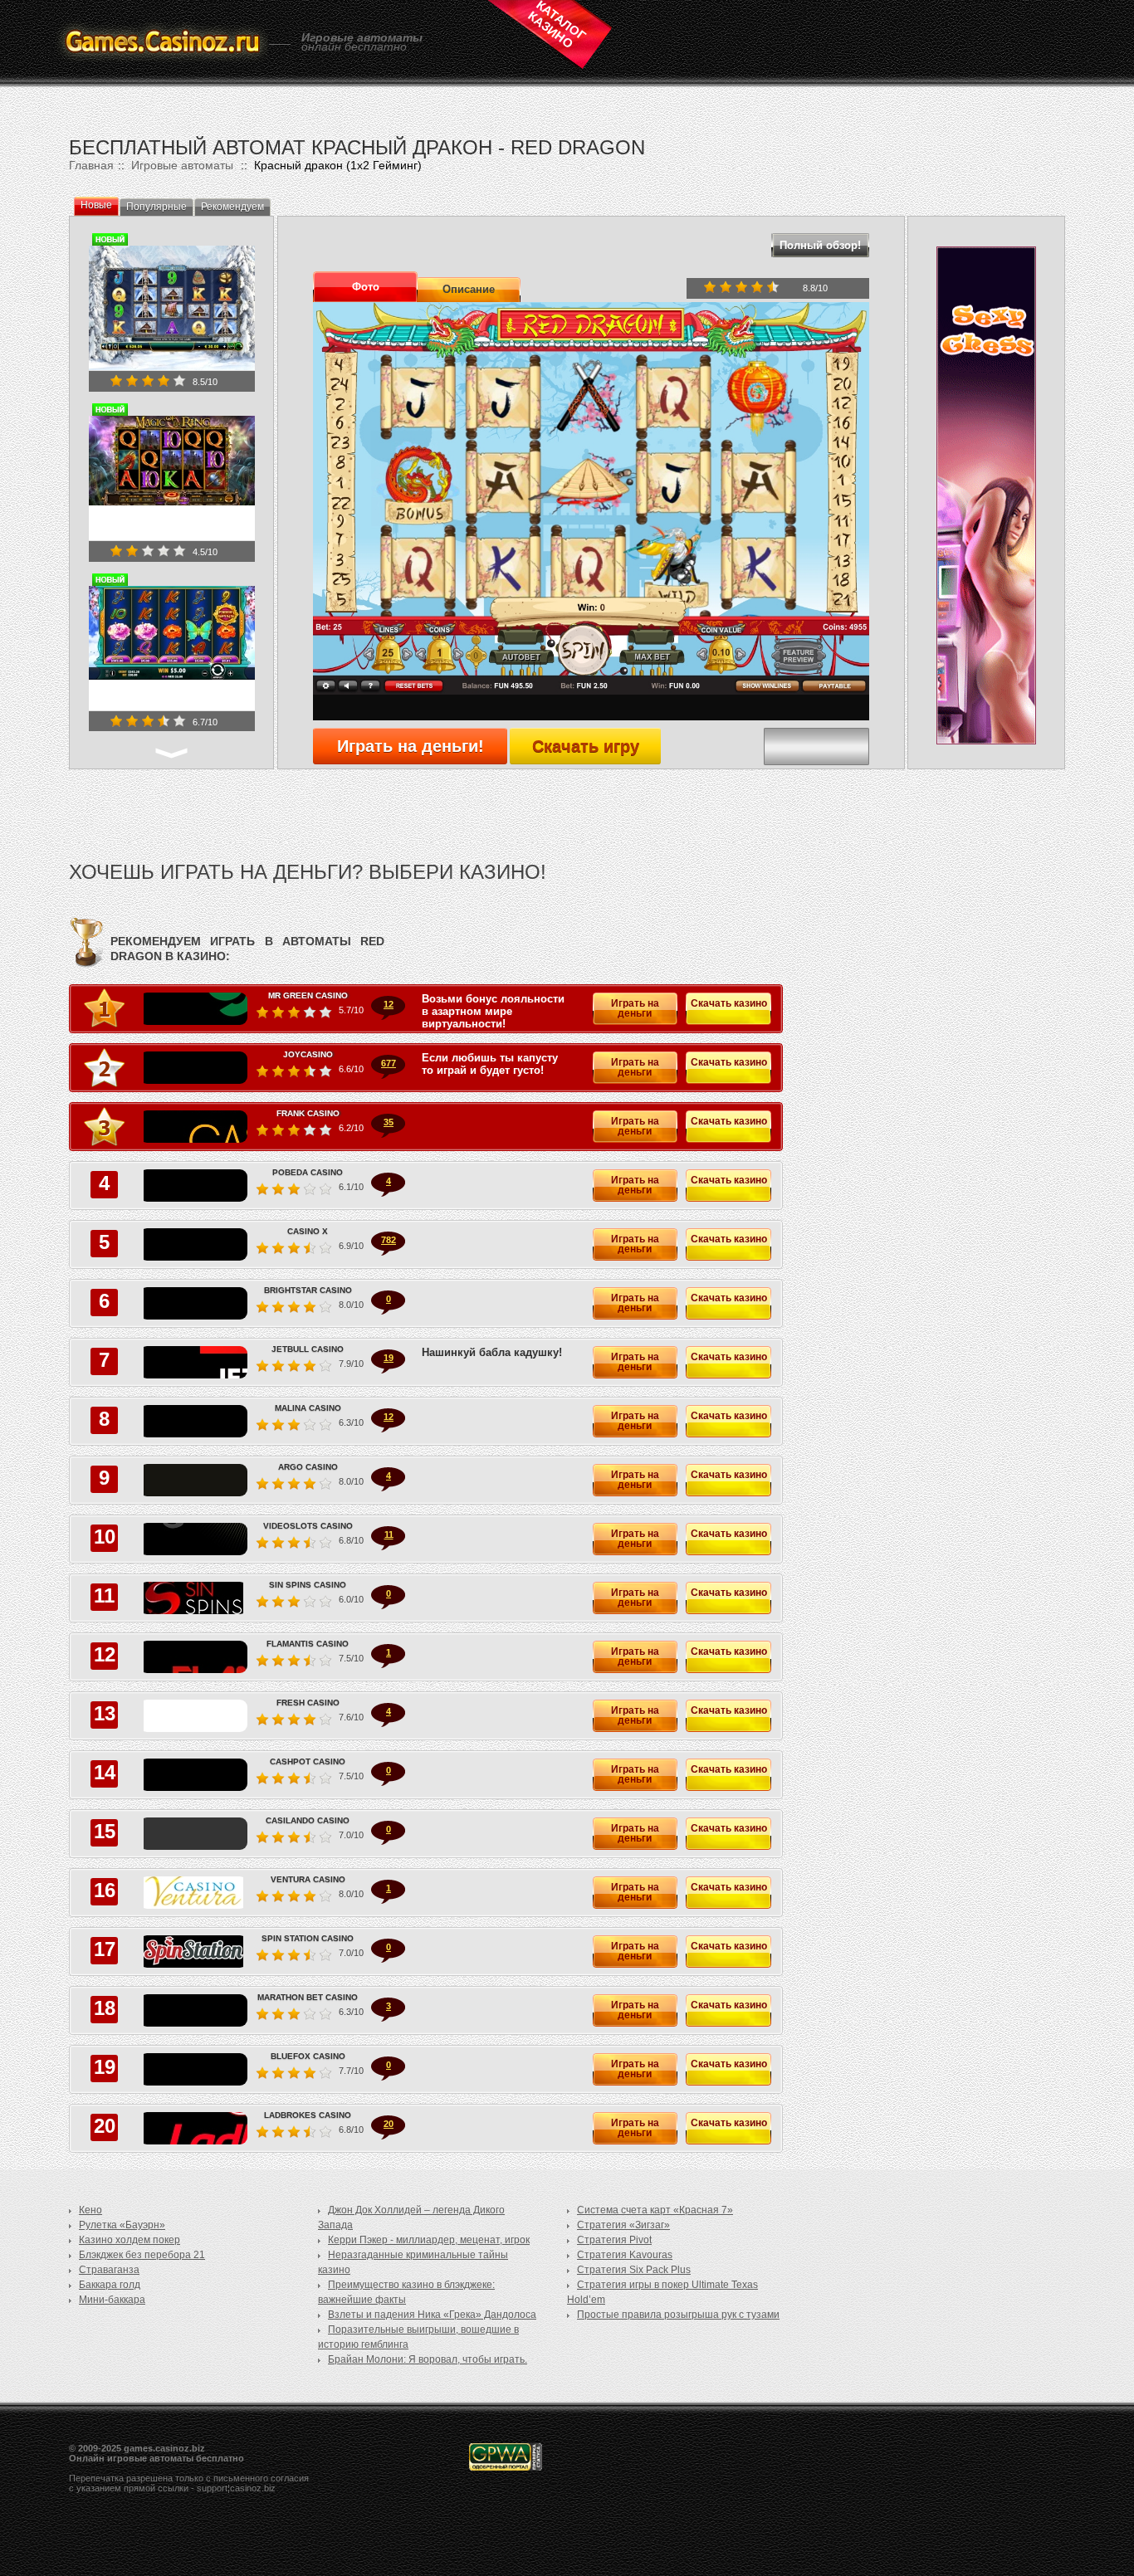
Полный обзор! (820, 245)
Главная (91, 165)
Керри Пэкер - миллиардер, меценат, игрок (429, 2240)
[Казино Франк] (193, 1127)
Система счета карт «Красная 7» (655, 2210)
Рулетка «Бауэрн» (122, 2225)
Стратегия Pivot (614, 2240)
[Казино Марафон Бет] (193, 2010)
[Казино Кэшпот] (193, 1775)
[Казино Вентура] (193, 1893)
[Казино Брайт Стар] (193, 1303)
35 (389, 1122)
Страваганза (109, 2270)
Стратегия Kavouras (625, 2255)
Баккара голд (110, 2285)
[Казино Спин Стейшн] (193, 1952)
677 (389, 1063)
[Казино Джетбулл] (193, 1362)
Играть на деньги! (411, 746)
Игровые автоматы (182, 165)
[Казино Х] (193, 1244)
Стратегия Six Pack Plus (634, 2270)
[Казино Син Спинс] (193, 1598)
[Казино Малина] (193, 1421)
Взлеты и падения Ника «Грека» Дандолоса (432, 2315)
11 (389, 1534)
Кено (90, 2210)
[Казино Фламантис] (193, 1657)
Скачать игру (586, 746)
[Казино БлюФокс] (193, 2069)
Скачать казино (729, 1003)
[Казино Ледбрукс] (193, 2128)
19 (389, 1358)
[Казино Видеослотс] (193, 1539)
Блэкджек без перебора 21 (142, 2255)
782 (389, 1240)
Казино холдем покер (130, 2240)
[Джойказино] (193, 1068)
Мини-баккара (112, 2300)
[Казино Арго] (193, 1480)
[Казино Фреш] (193, 1716)
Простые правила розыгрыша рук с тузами (678, 2315)
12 (389, 1004)
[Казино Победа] (193, 1186)
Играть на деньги (635, 1008)
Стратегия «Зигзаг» (623, 2225)
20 (389, 2124)
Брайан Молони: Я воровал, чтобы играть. (428, 2359)
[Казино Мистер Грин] (193, 1009)
